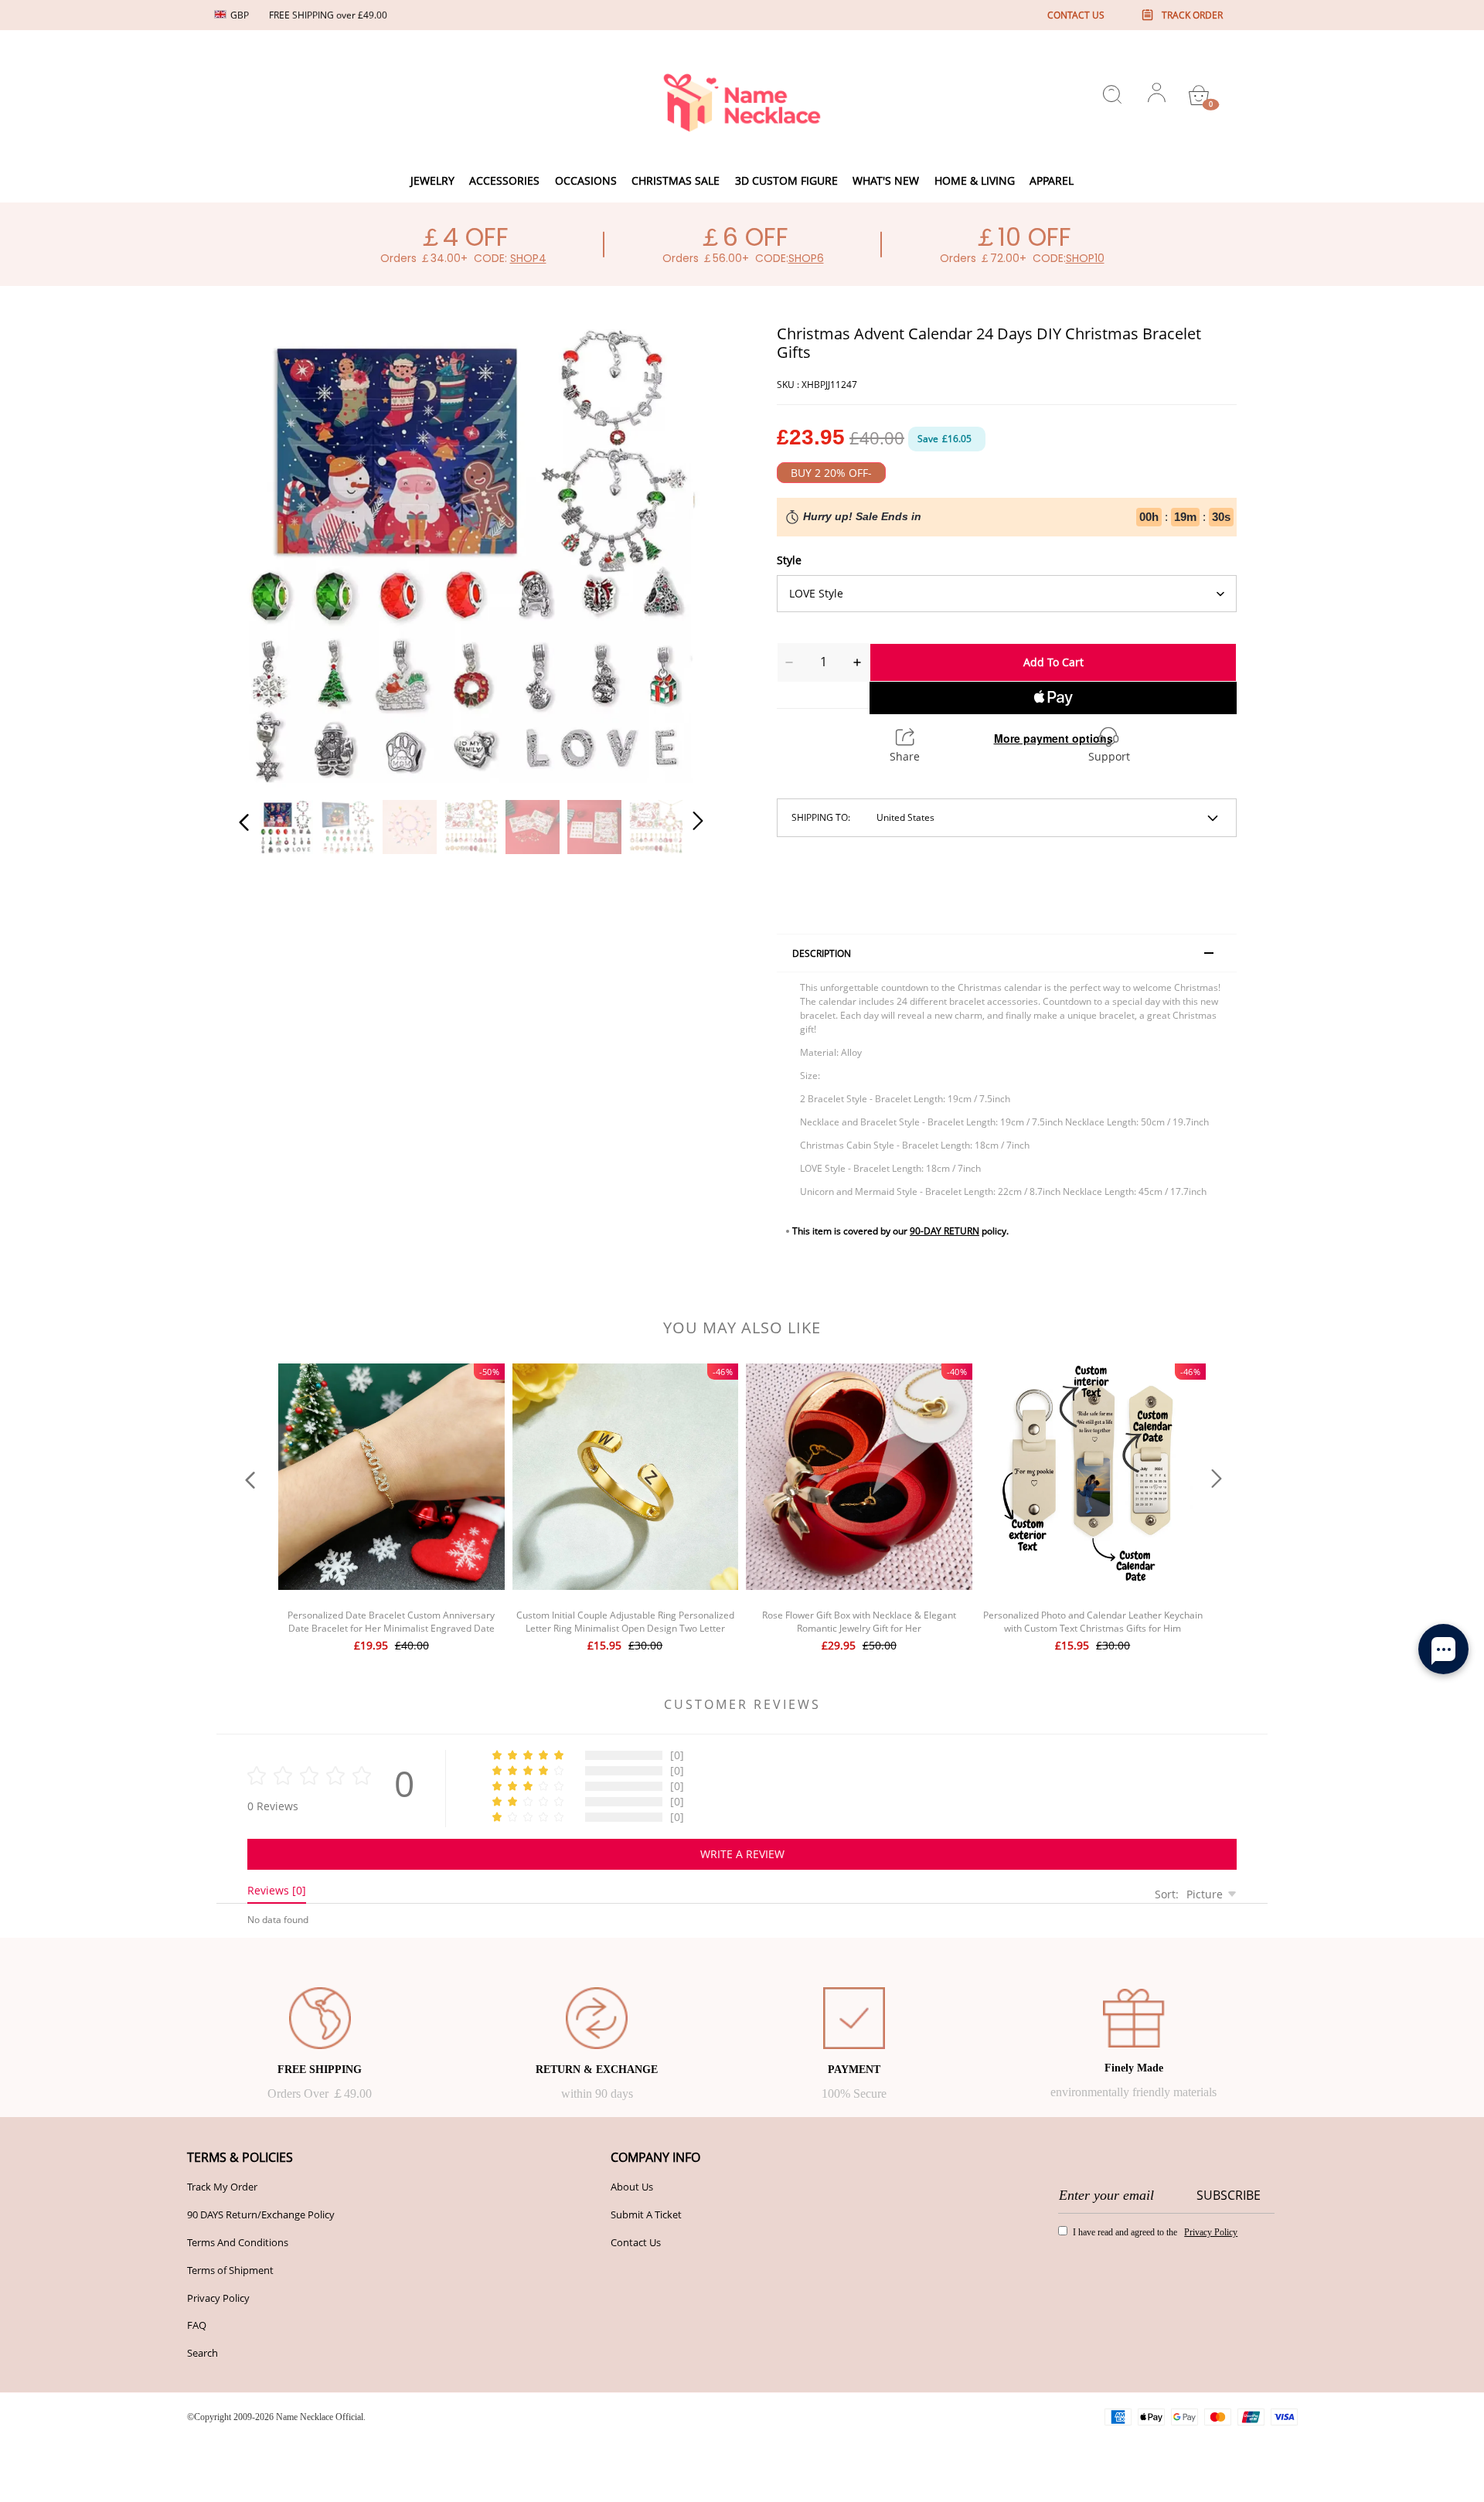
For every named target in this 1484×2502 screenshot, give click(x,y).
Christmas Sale (676, 180)
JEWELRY (432, 180)
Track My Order (222, 2187)
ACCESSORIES (504, 180)
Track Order (1192, 15)
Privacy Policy (218, 2298)
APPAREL (1052, 180)
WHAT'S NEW (886, 180)
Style (789, 560)
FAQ (197, 2325)
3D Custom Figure (786, 180)
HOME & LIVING (975, 180)
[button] (275, 553)
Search (203, 2353)
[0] (1199, 95)
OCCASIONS (586, 180)
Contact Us (636, 2242)
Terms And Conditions (238, 2242)
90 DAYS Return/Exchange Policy (261, 2214)
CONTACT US (1076, 15)
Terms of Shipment (230, 2270)
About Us (632, 2187)
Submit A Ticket (646, 2214)
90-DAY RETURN (945, 1231)
